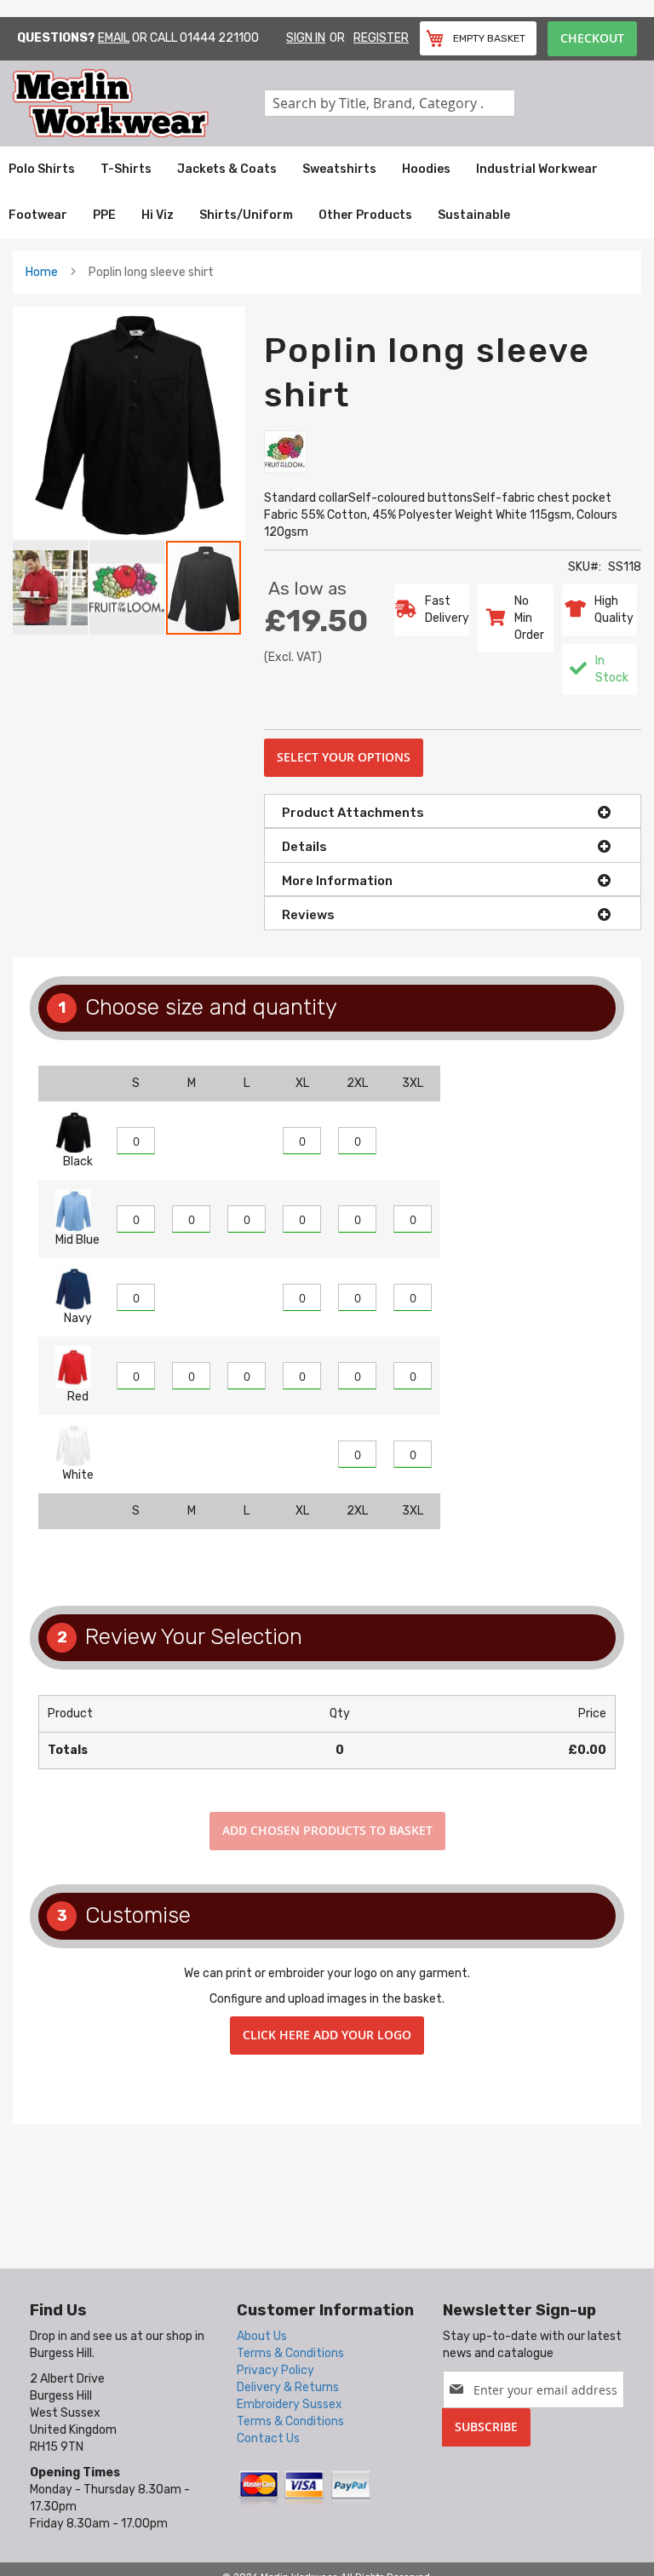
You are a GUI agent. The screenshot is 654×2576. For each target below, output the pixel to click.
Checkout (592, 38)
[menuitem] (42, 170)
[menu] (327, 193)
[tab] (453, 811)
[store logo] (138, 103)
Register (381, 38)
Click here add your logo (327, 2035)
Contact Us (268, 2438)
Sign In (306, 38)
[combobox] (390, 103)
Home (42, 272)
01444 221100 (219, 38)
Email (114, 38)
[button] (51, 588)
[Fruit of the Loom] (285, 451)
